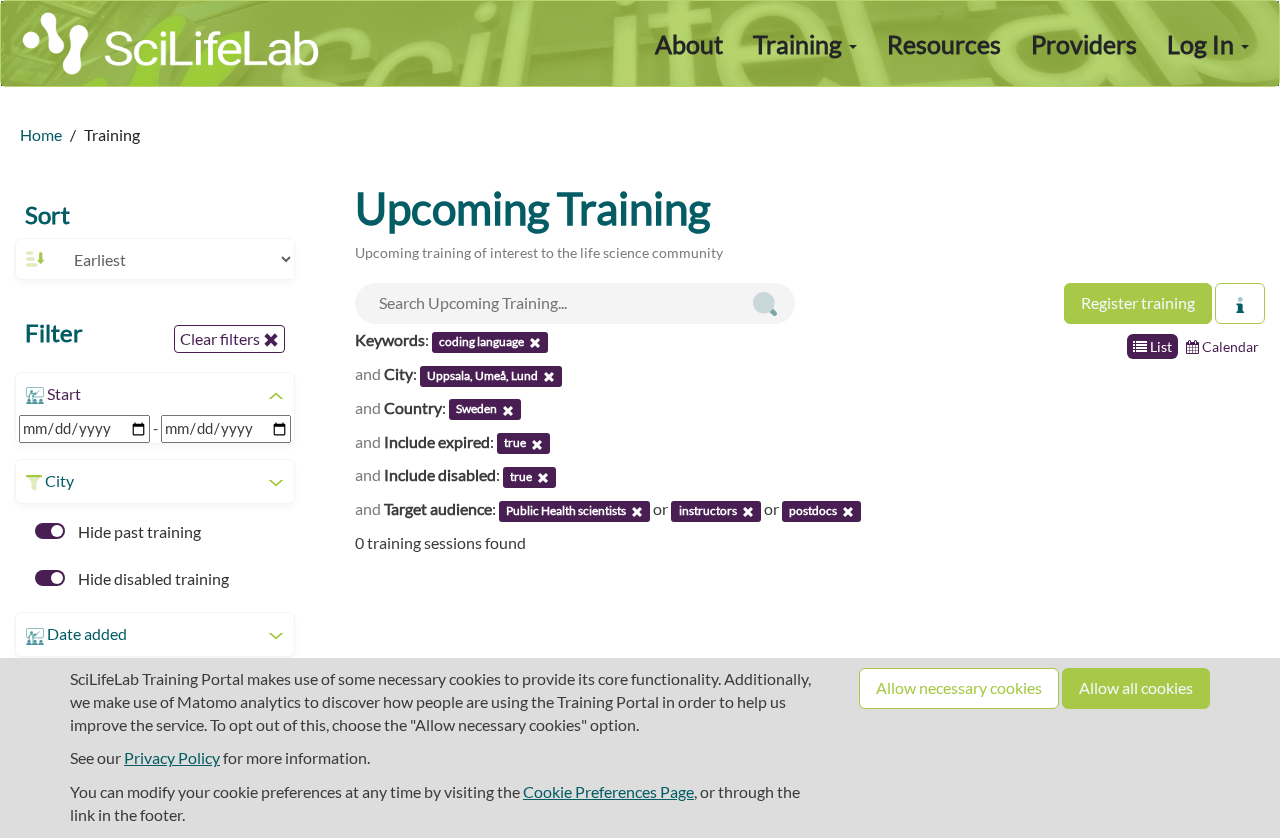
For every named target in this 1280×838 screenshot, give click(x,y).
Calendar (1229, 346)
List (1159, 346)
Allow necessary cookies (959, 687)
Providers (1084, 44)
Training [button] (800, 44)
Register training (1138, 302)
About (689, 44)
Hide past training (138, 531)
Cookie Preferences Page (608, 791)
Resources (944, 44)
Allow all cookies (1136, 687)
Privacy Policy (172, 757)
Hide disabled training (152, 578)
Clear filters (221, 338)
